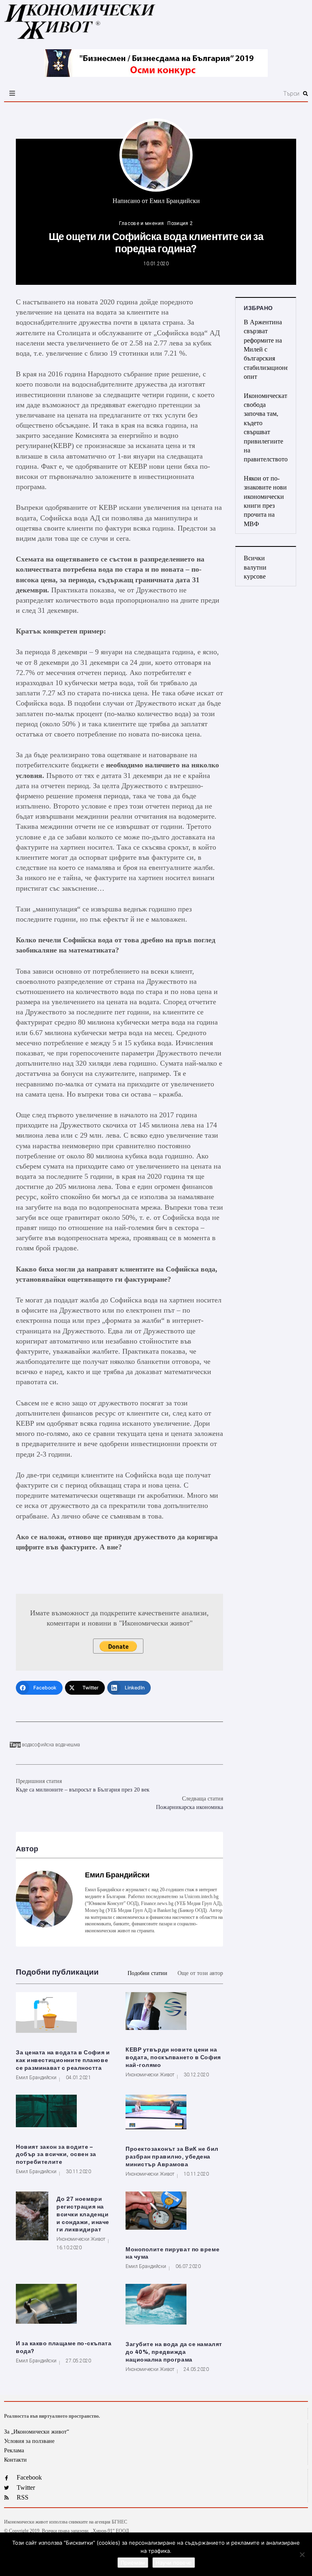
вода (27, 1745)
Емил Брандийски (175, 201)
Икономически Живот (150, 2075)
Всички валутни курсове (255, 567)
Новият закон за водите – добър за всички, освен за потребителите (56, 2155)
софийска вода (49, 1745)
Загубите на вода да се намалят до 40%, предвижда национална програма (174, 2352)
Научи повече (174, 2563)
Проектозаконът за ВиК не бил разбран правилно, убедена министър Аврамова (172, 2157)
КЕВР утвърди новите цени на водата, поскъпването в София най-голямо (173, 2057)
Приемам (133, 2563)
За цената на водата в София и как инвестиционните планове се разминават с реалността (63, 2060)
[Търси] (206, 94)
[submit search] (305, 94)
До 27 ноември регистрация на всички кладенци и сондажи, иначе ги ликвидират (83, 2214)
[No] (302, 2554)
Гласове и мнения (141, 223)
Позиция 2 (180, 223)
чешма (73, 1745)
